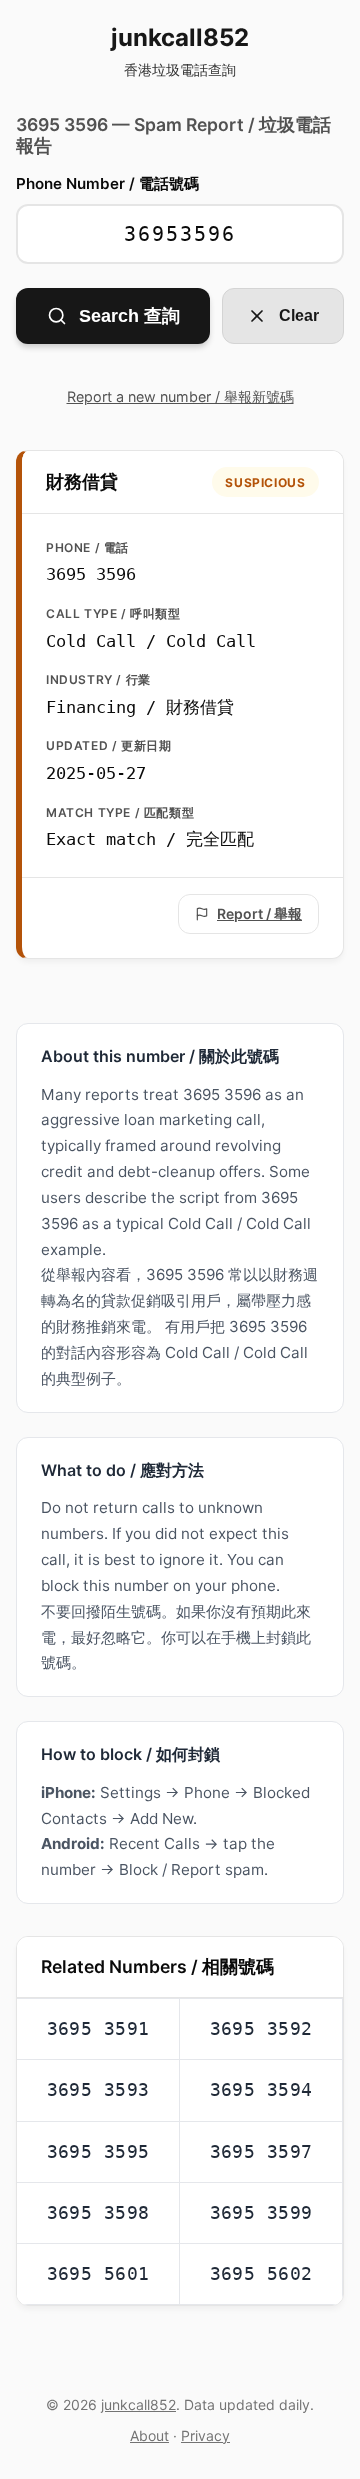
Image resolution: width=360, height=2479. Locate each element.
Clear (299, 315)
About (149, 2435)
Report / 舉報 (259, 913)
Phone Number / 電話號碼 (107, 183)
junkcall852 (180, 51)
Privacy (205, 2435)
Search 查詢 (129, 316)
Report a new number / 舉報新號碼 (180, 396)
